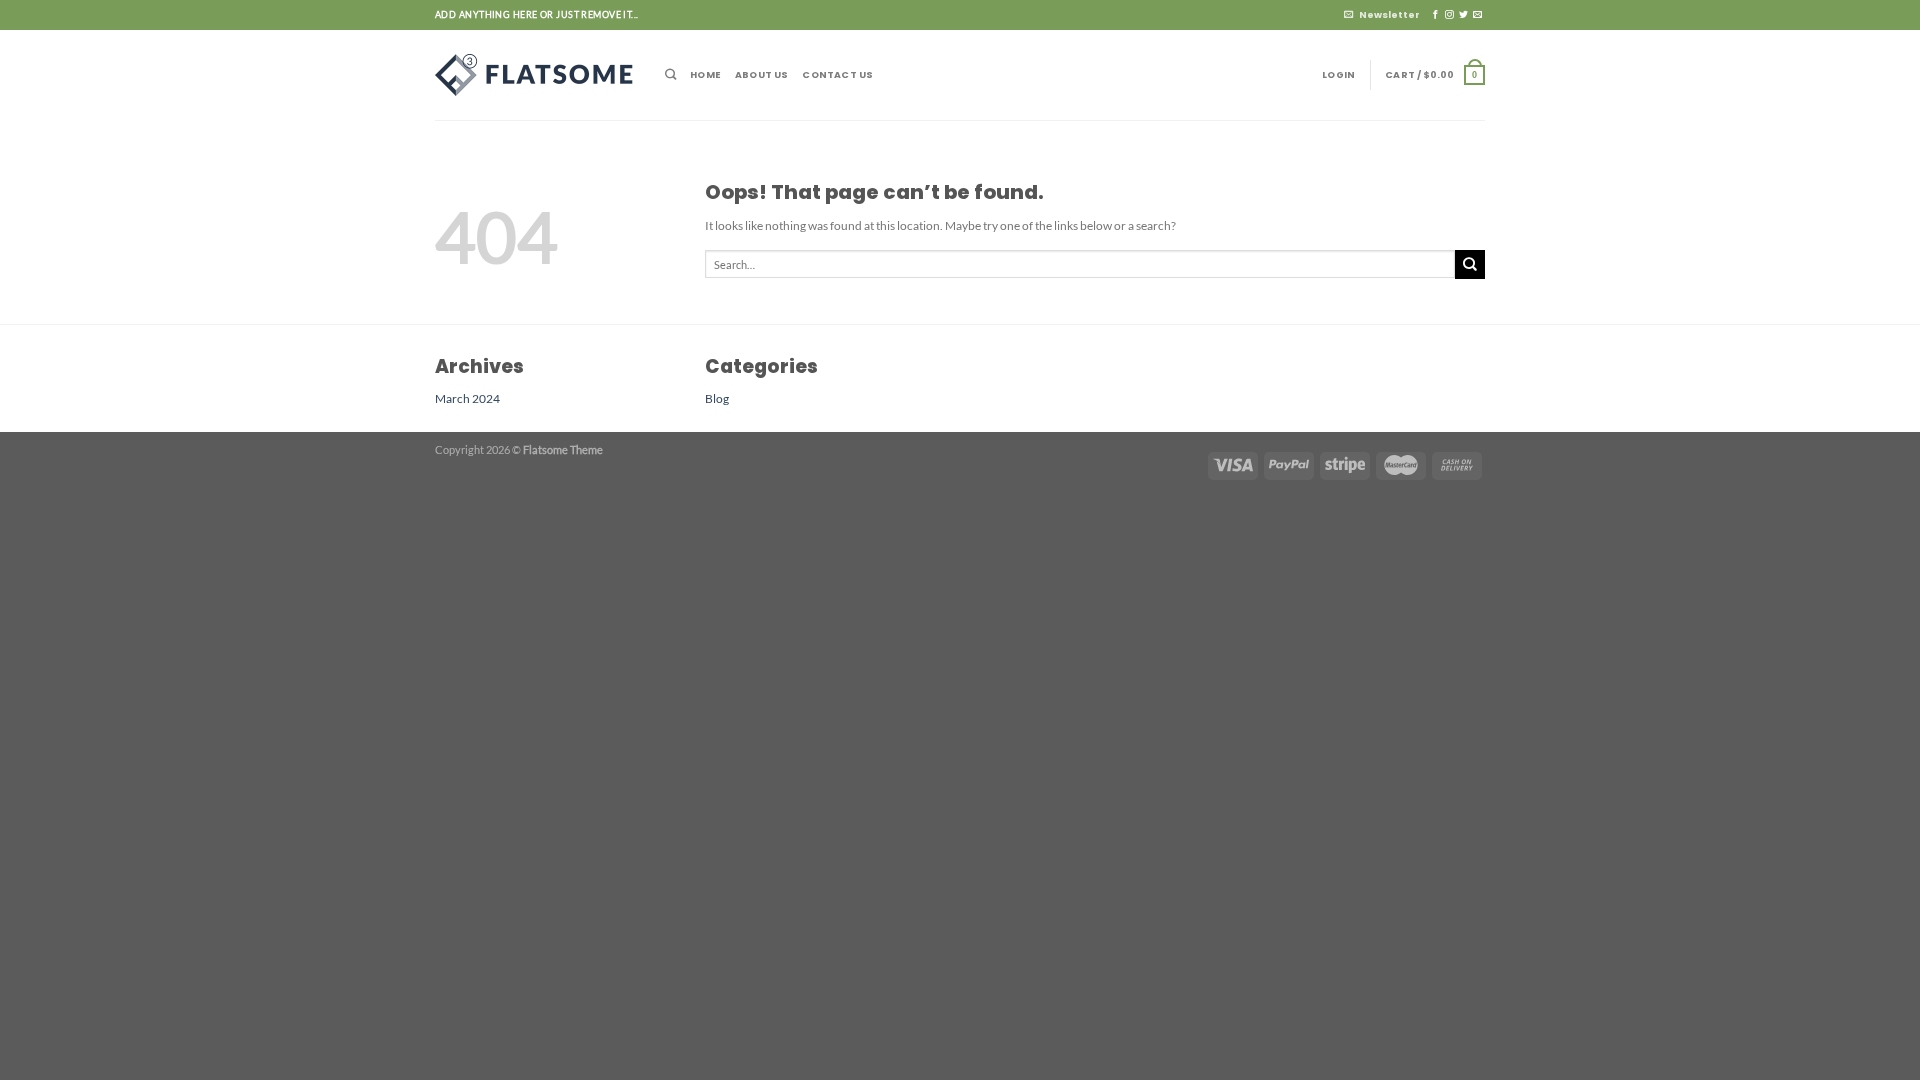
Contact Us (837, 74)
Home (705, 74)
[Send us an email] (1477, 15)
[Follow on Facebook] (1435, 15)
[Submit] (1470, 264)
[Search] (670, 74)
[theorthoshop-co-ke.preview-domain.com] (535, 75)
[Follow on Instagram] (1449, 15)
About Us (762, 74)
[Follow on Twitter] (1463, 15)
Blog (717, 398)
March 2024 (467, 398)
